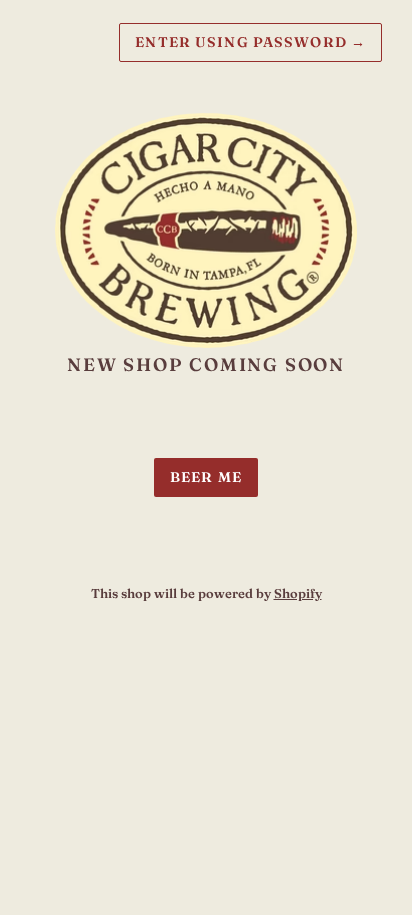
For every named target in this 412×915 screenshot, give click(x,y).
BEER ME (206, 477)
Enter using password (250, 42)
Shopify (298, 593)
